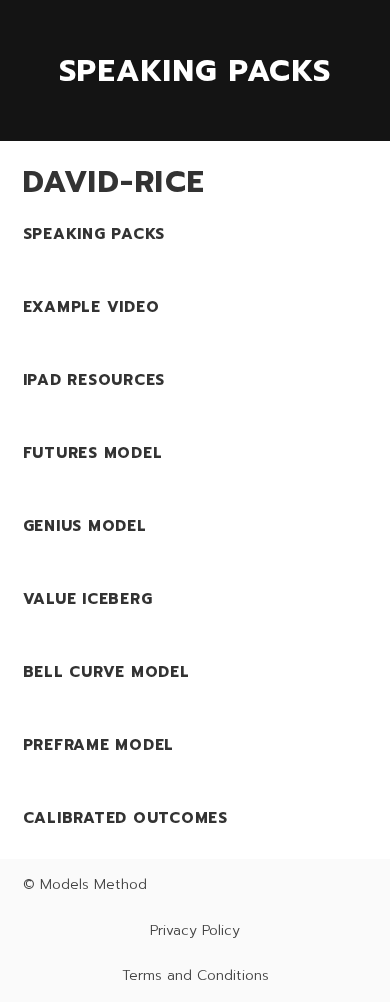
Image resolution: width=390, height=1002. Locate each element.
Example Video (91, 307)
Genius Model (85, 526)
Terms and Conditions (195, 975)
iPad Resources (94, 380)
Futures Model (93, 453)
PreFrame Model (99, 745)
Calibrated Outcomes (125, 818)
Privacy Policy (195, 930)
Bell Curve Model (106, 672)
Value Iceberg (88, 599)
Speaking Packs (94, 234)
